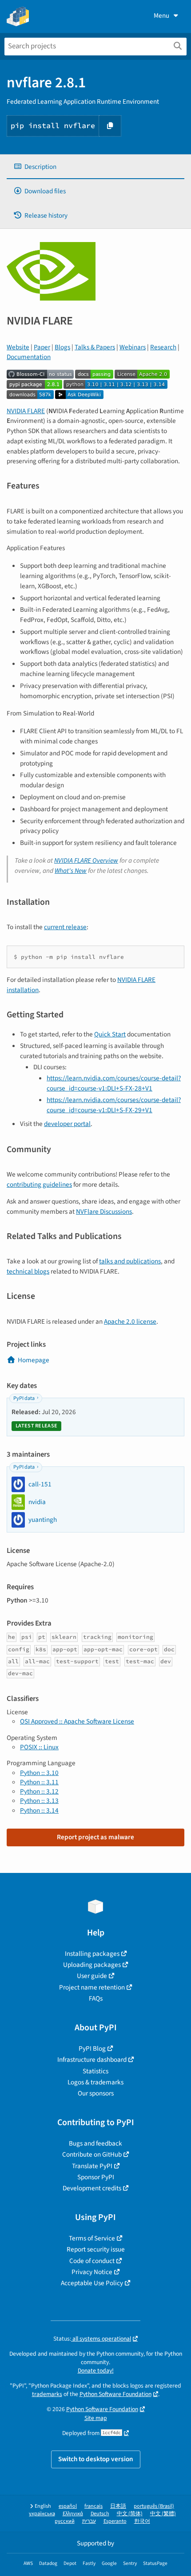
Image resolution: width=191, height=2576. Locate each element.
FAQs (96, 1998)
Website (18, 347)
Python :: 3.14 (39, 1810)
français (94, 2506)
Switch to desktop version (96, 2459)
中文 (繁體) (163, 2514)
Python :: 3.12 (39, 1791)
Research (163, 347)
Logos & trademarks (95, 2082)
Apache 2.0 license (130, 1321)
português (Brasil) (154, 2506)
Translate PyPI (92, 2166)
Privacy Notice (92, 2272)
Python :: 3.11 (39, 1782)
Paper (42, 347)
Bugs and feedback (95, 2143)
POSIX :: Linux (39, 1747)
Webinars (133, 347)
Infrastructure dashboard (92, 2060)
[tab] (95, 167)
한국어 (142, 2521)
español (68, 2506)
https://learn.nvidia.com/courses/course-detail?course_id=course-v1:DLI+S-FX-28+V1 (114, 1083)
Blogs (62, 347)
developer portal (67, 1124)
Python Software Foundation (115, 2394)
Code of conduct (92, 2261)
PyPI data (24, 1398)
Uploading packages (92, 1965)
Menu (161, 16)
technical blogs (28, 1271)
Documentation (29, 357)
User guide (92, 1976)
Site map (96, 2418)
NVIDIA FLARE (26, 411)
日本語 (118, 2506)
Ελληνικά (73, 2514)
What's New (71, 871)
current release (65, 927)
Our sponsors (96, 2093)
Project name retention (92, 1987)
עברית (89, 2521)
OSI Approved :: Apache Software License (77, 1721)
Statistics (95, 2071)
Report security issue (96, 2249)
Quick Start (110, 1034)
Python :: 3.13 (39, 1801)
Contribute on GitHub (92, 2154)
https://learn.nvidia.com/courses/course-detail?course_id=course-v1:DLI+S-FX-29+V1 (114, 1105)
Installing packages (92, 1954)
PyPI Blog (92, 2048)
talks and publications (130, 1261)
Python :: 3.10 (39, 1773)
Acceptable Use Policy (92, 2283)
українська (42, 2514)
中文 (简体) (130, 2514)
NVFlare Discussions (104, 1212)
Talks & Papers (95, 347)
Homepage (34, 1360)
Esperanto (115, 2521)
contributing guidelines (39, 1184)
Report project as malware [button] (95, 1837)
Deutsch (100, 2514)
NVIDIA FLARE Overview (86, 860)
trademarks (47, 2394)
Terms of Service (92, 2238)
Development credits (92, 2188)
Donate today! (96, 2371)
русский (65, 2521)
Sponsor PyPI (96, 2177)
